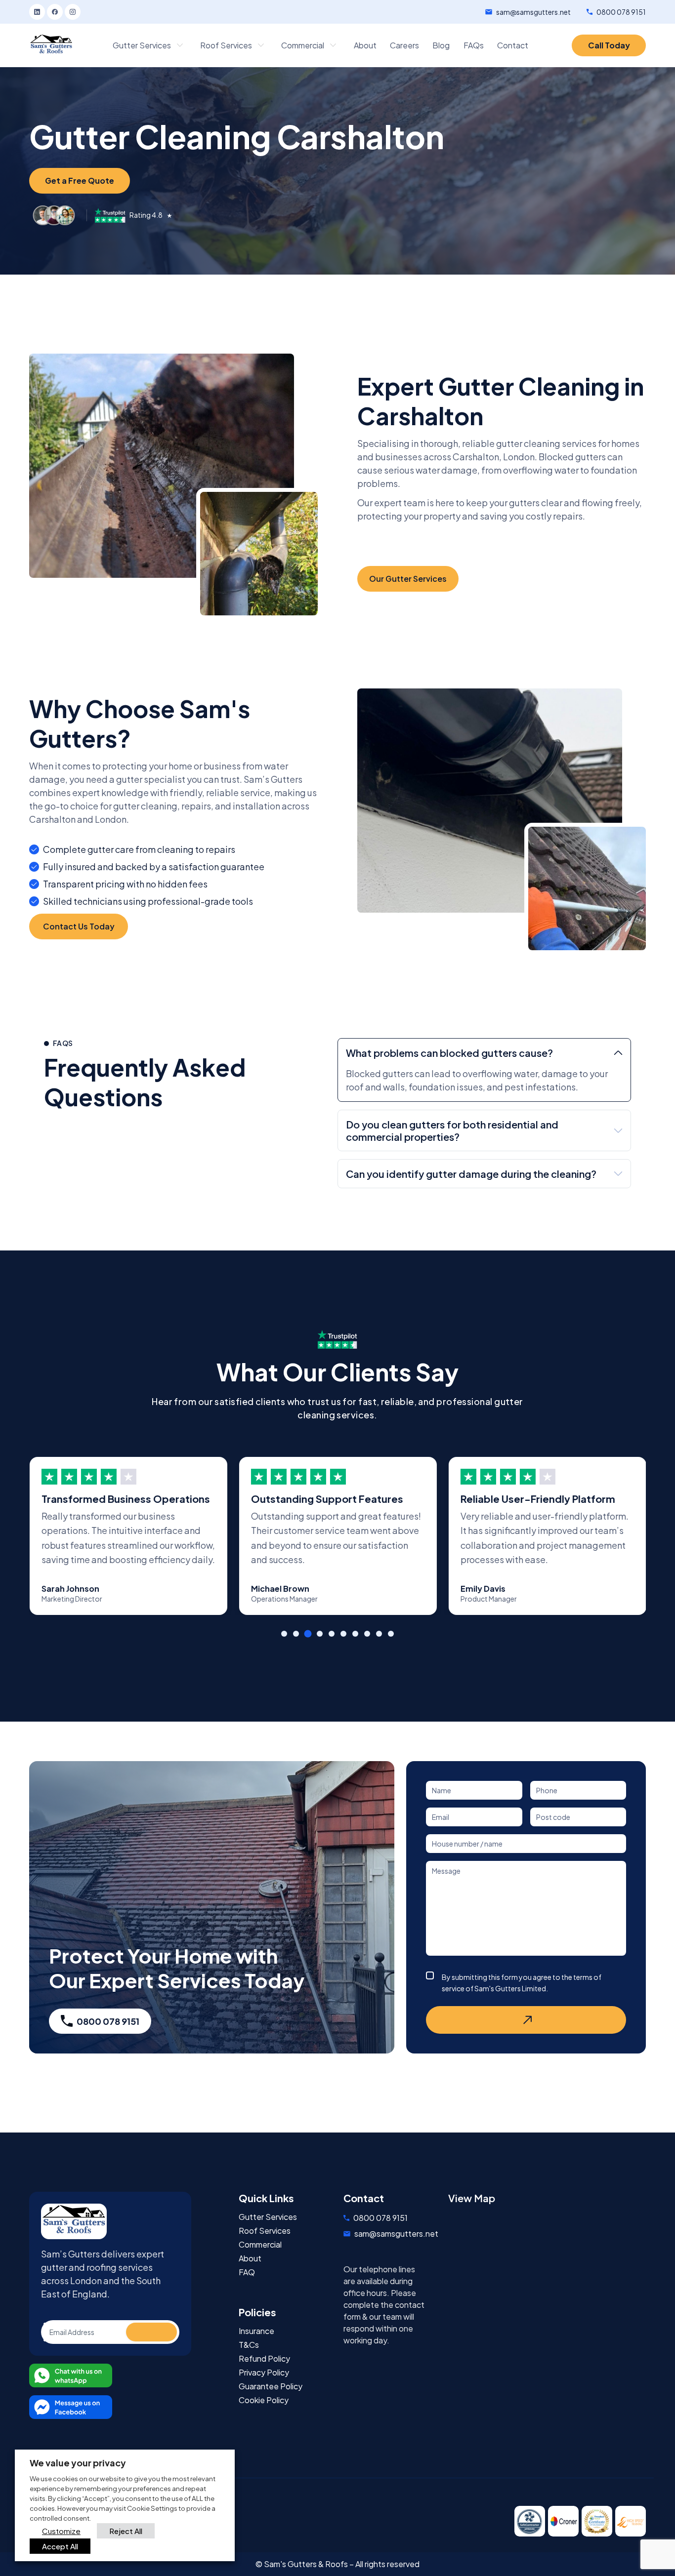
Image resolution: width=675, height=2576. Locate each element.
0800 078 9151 (621, 12)
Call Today (609, 45)
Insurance (256, 2331)
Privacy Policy (264, 2373)
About (250, 2258)
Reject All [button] (126, 2531)
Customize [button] (61, 2531)
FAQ (247, 2272)
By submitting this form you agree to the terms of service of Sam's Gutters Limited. (522, 1983)
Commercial (260, 2245)
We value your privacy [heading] (78, 2463)
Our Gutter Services (408, 579)
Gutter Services (268, 2217)
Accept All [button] (60, 2546)
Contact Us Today (79, 926)
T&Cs (249, 2345)
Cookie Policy (264, 2400)
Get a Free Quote (80, 181)
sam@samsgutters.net (533, 12)
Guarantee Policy (271, 2386)
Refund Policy (264, 2359)
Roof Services (265, 2231)
